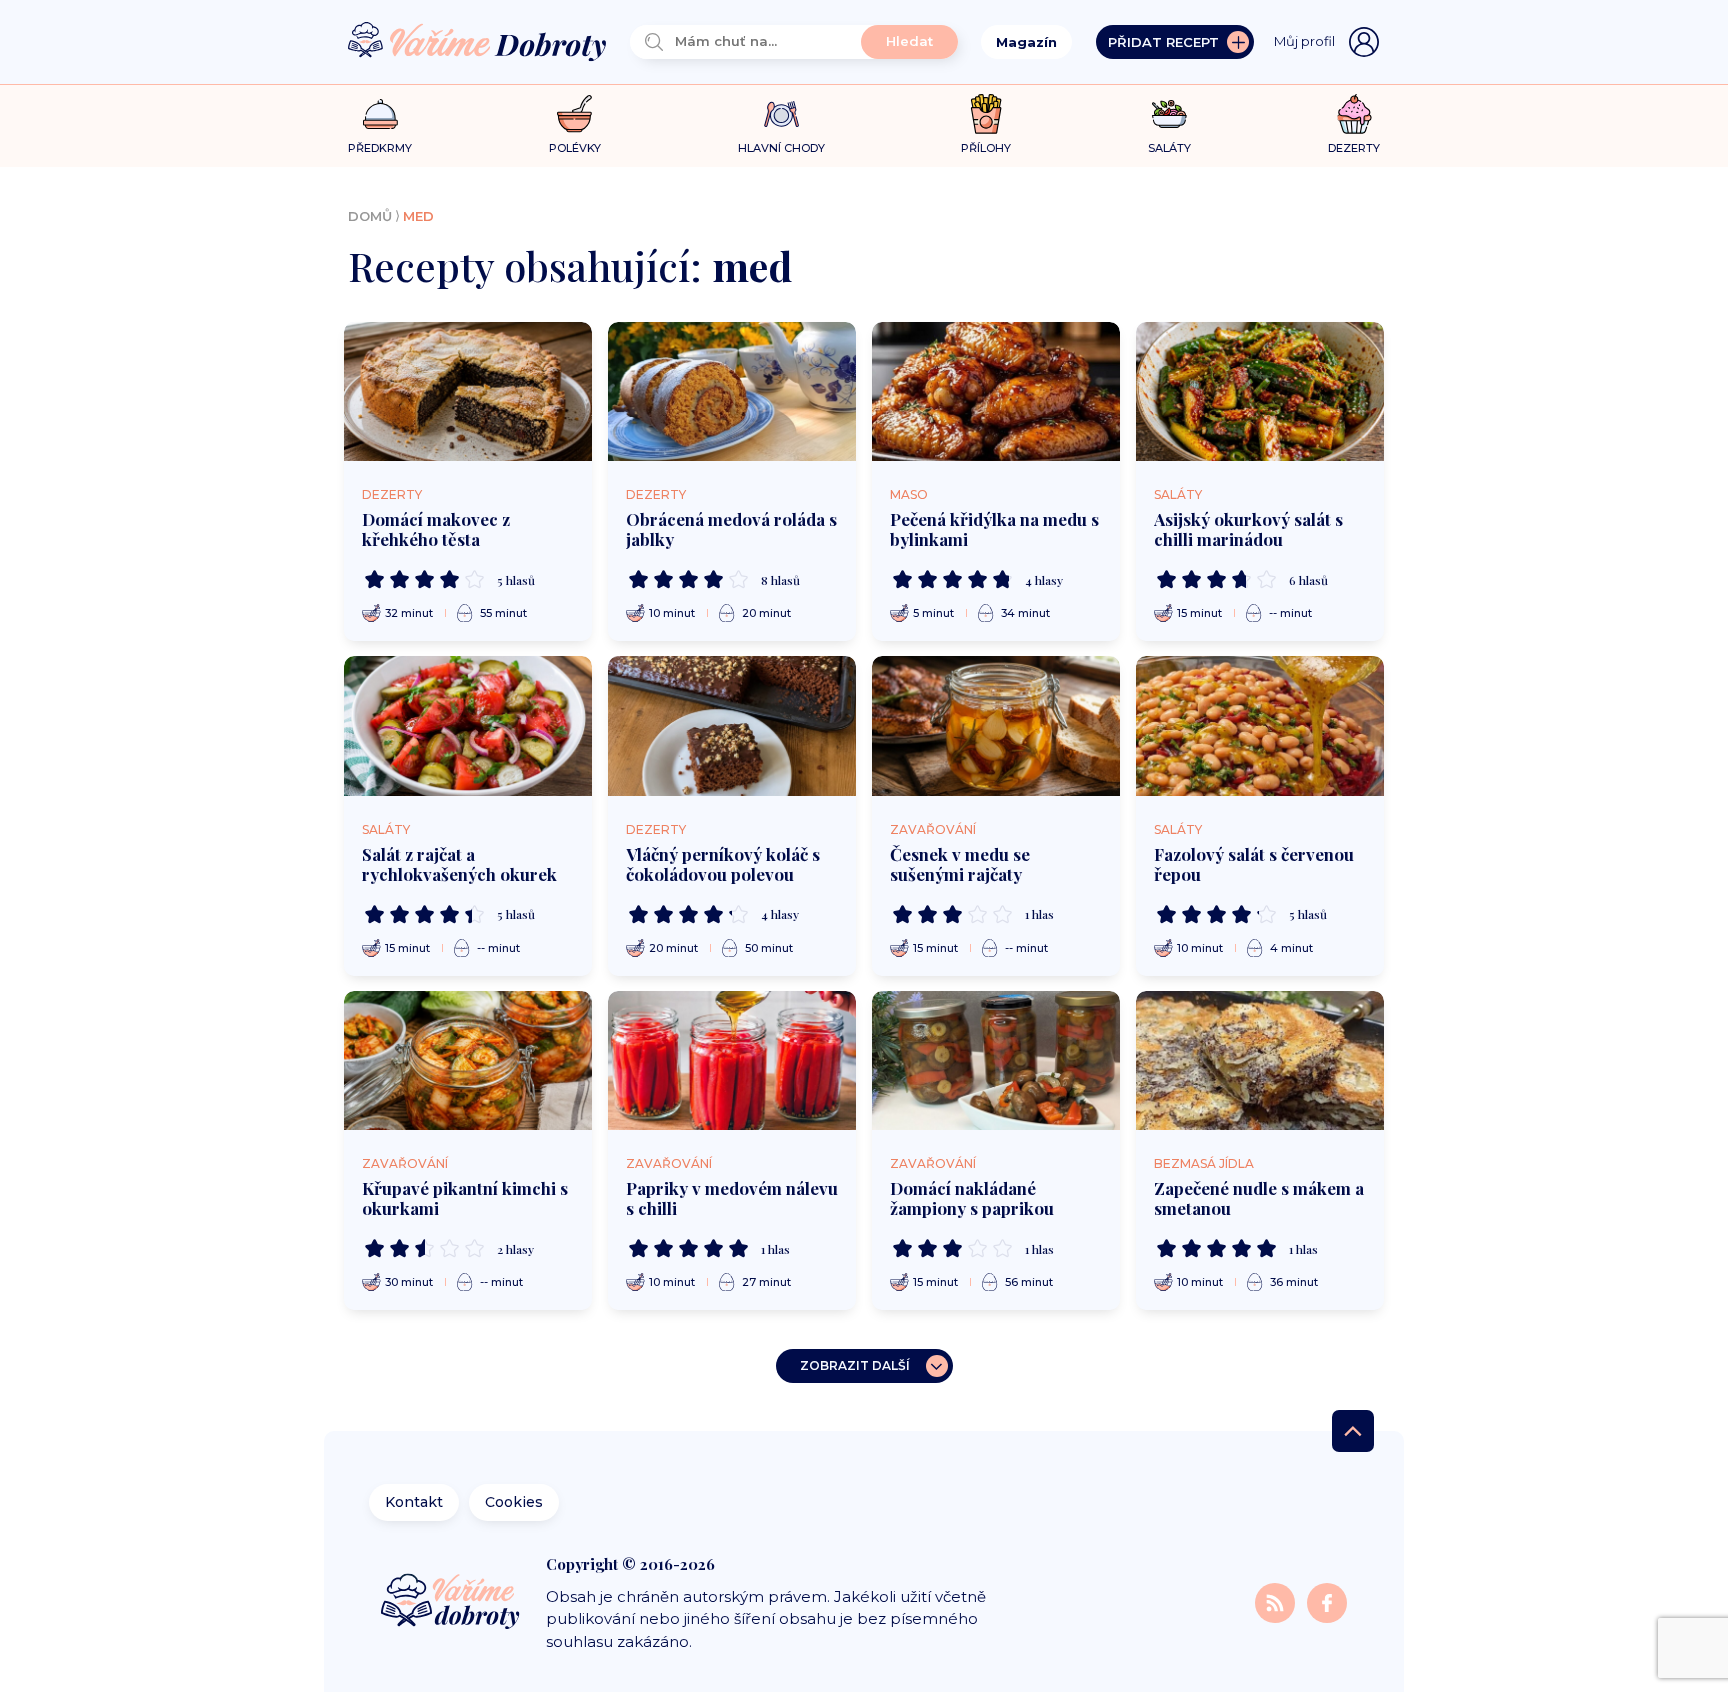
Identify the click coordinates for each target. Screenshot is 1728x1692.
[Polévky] (574, 114)
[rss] (1277, 1601)
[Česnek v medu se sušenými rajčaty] (996, 726)
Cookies (514, 1502)
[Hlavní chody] (781, 114)
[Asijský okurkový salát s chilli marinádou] (1260, 392)
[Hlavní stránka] (477, 42)
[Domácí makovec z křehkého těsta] (468, 392)
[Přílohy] (986, 114)
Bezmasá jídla (1204, 1163)
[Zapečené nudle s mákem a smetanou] (1260, 1061)
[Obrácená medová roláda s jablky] (732, 392)
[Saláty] (1169, 114)
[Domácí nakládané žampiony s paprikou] (996, 1061)
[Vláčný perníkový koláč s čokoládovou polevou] (732, 726)
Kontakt (414, 1502)
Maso (909, 494)
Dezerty (392, 494)
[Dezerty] (1354, 114)
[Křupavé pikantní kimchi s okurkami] (468, 1061)
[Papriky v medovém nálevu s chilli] (732, 1061)
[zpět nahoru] (1353, 1431)
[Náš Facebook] (1327, 1601)
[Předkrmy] (380, 113)
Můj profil (1304, 41)
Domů (370, 216)
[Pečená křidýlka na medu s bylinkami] (996, 392)
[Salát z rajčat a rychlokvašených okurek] (468, 726)
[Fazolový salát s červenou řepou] (1260, 726)
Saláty (1178, 494)
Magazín (1026, 42)
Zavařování (933, 829)
